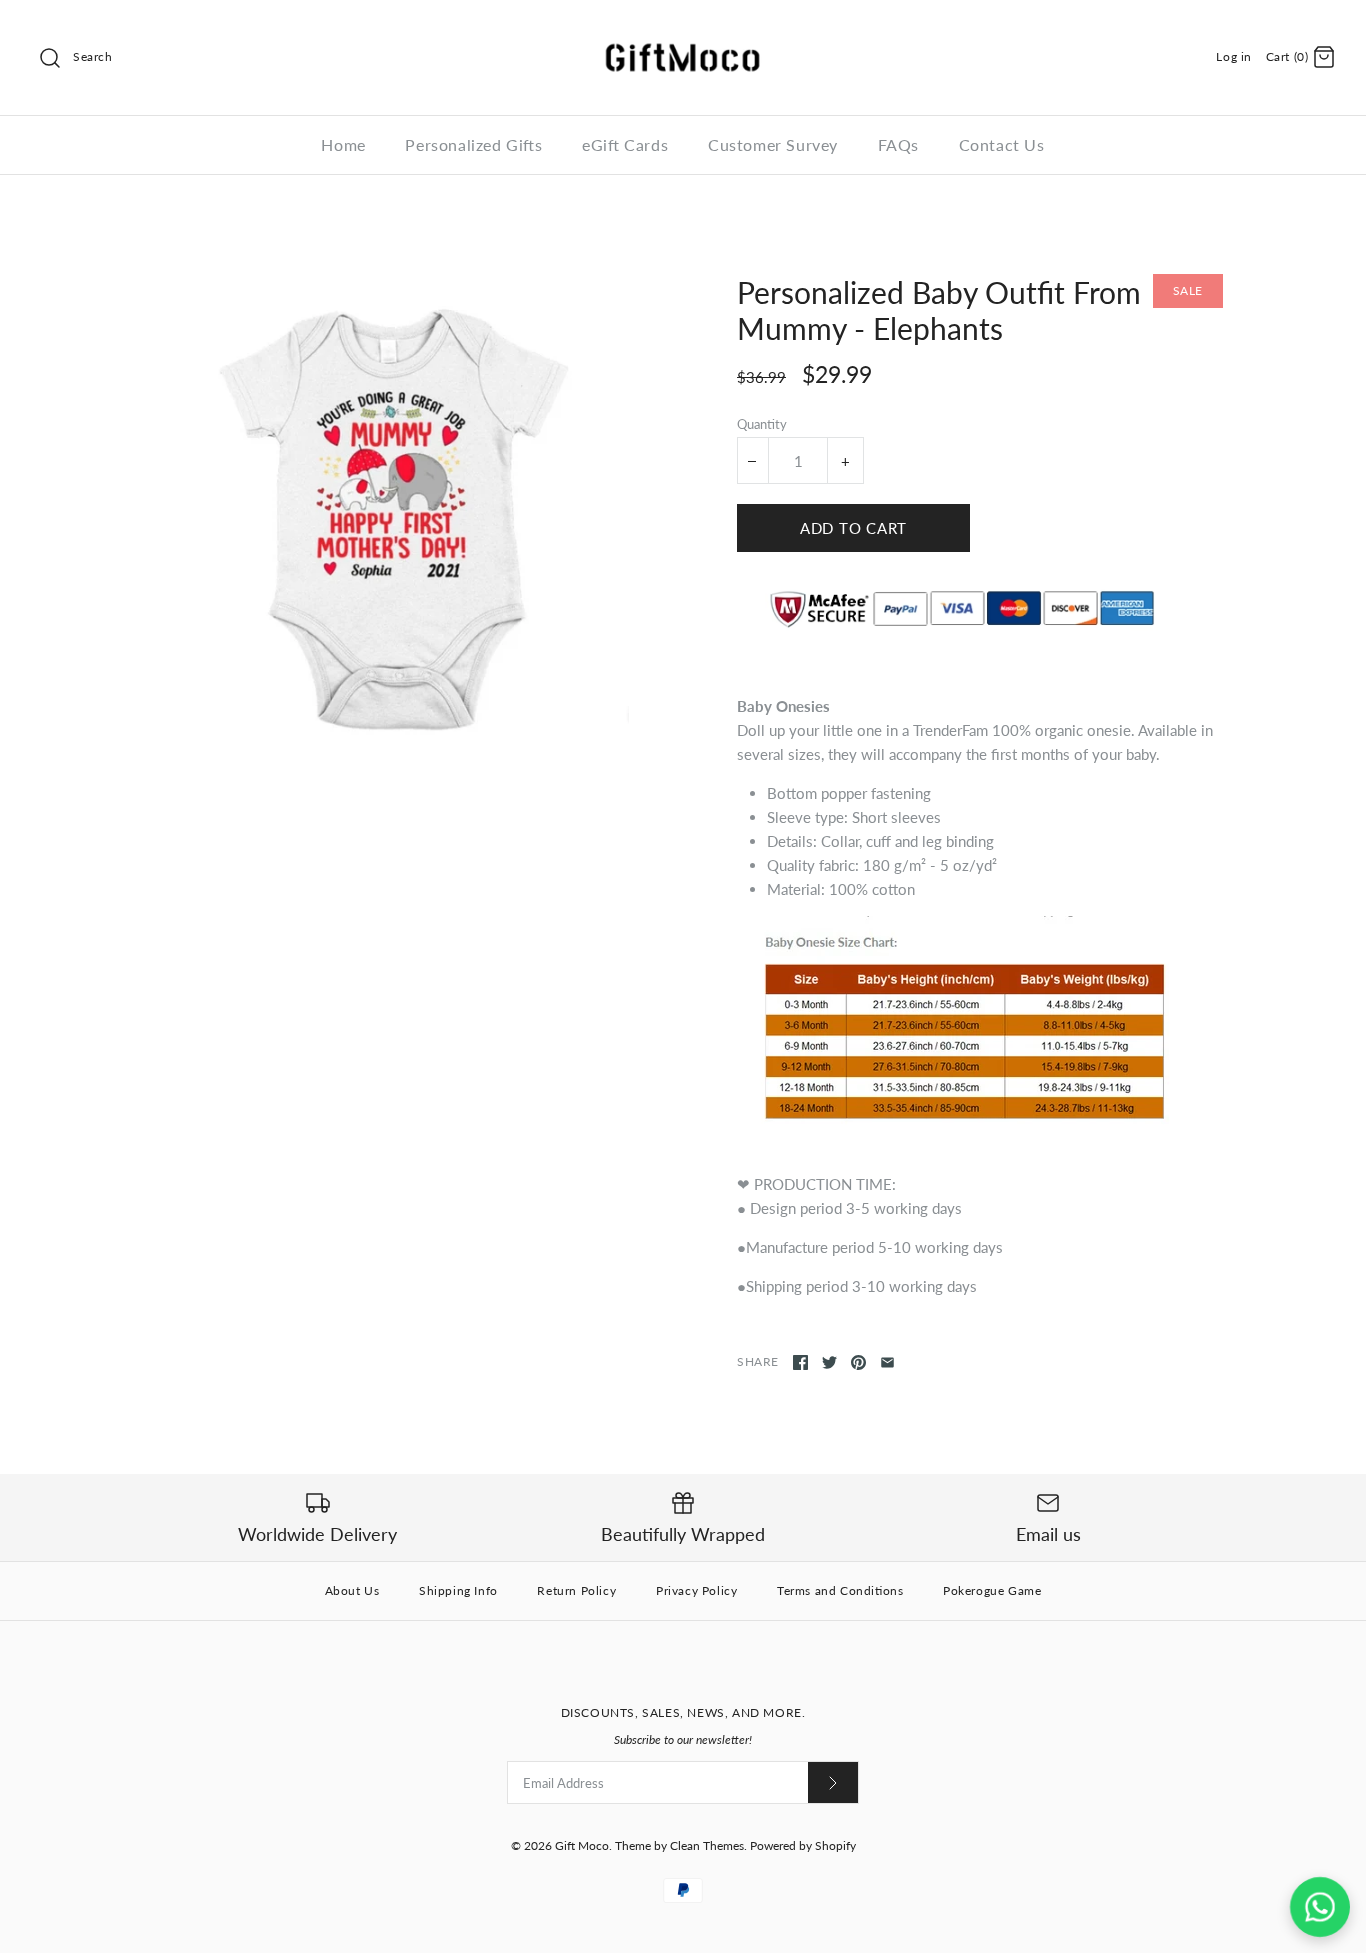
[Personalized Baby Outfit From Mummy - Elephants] (386, 517)
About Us (352, 1590)
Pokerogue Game (992, 1590)
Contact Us (1002, 144)
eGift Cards (625, 144)
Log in (1234, 56)
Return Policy (576, 1590)
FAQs (898, 144)
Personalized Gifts (473, 144)
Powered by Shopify (803, 1845)
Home (343, 144)
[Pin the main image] (858, 1362)
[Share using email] (887, 1362)
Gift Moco (582, 1845)
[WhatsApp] (1320, 1907)
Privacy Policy (696, 1590)
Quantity (762, 424)
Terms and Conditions (840, 1590)
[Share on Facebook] (800, 1362)
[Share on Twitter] (829, 1362)
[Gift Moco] (683, 32)
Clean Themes (707, 1845)
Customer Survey (773, 144)
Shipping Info (458, 1590)
